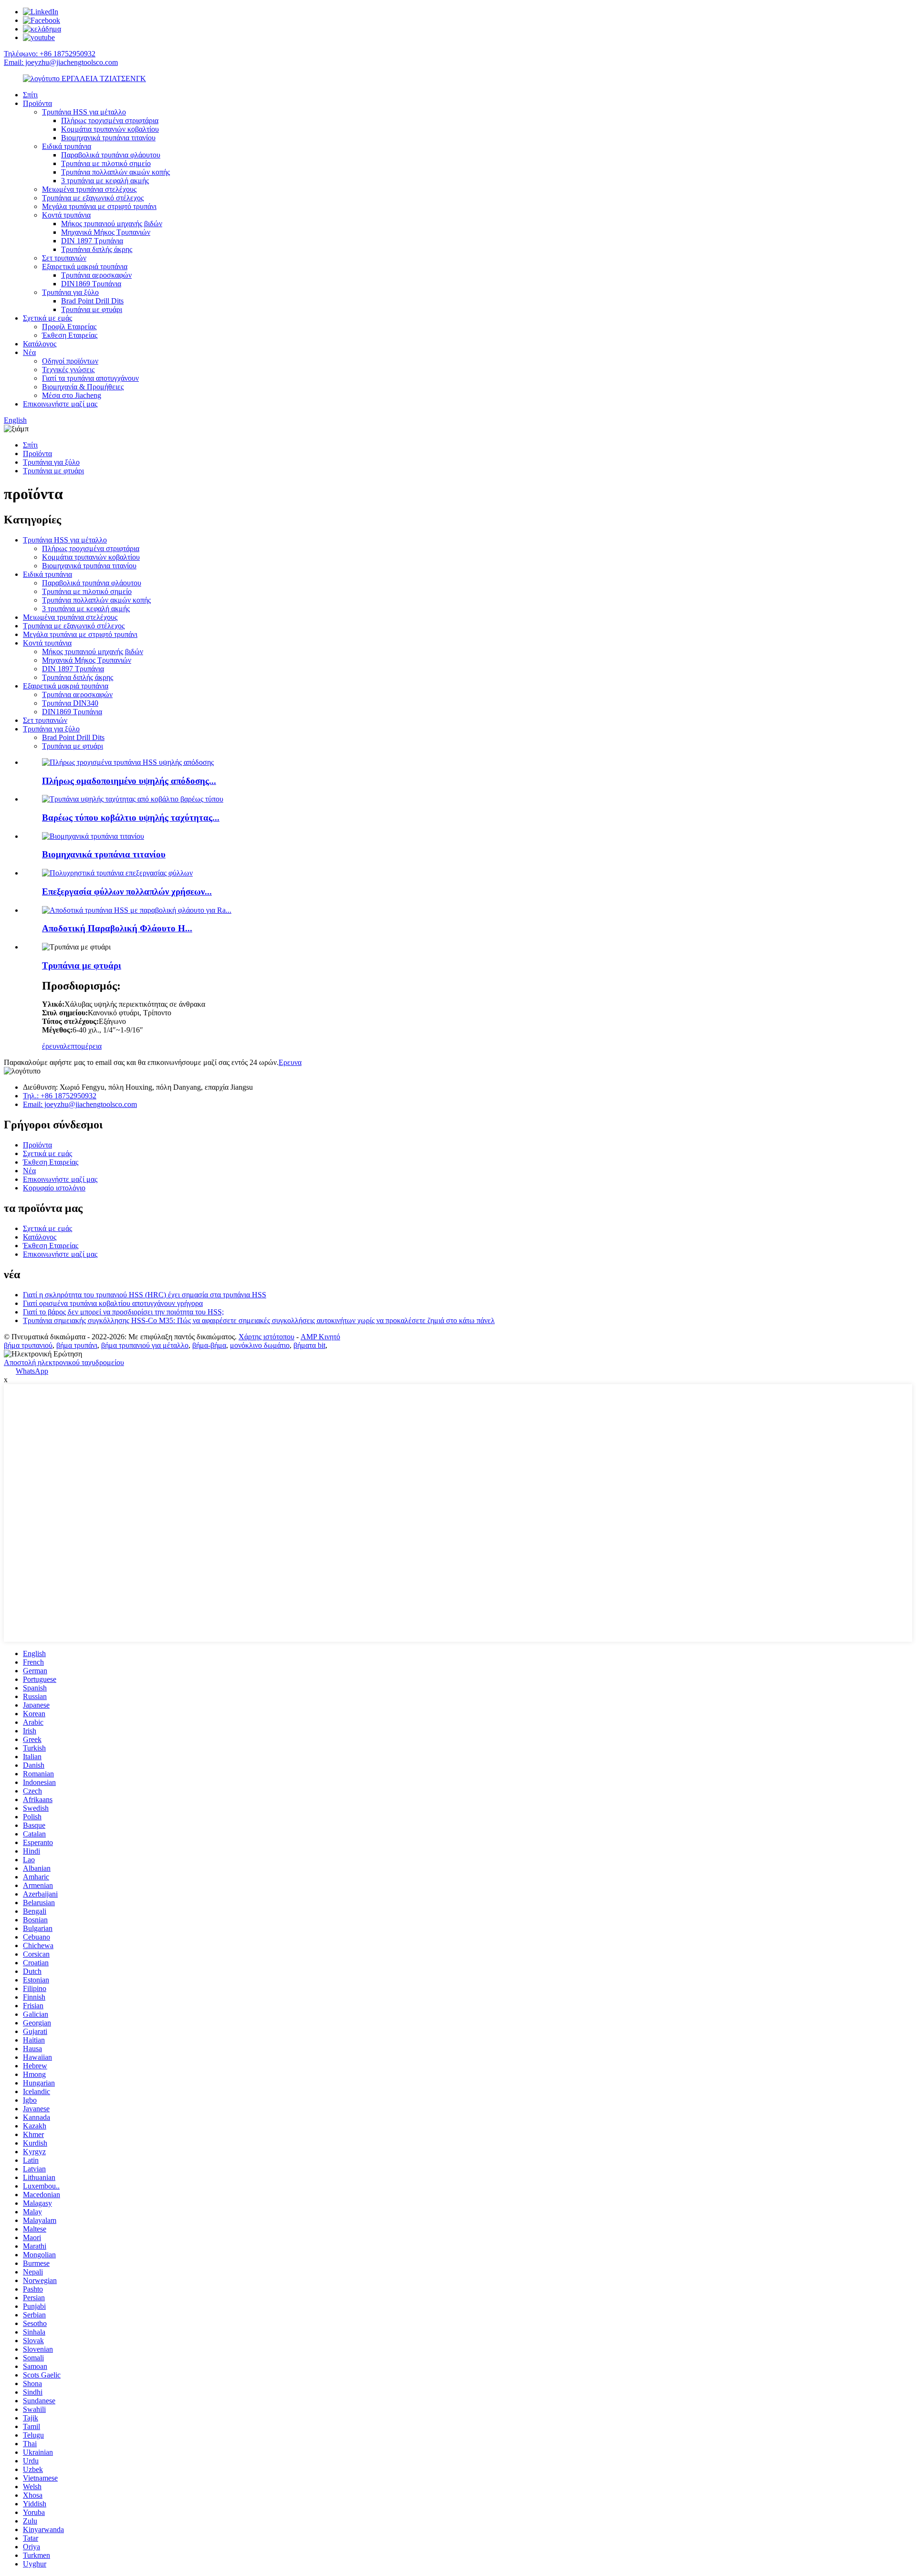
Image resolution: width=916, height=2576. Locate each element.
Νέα (29, 352)
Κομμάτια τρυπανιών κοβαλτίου (110, 129)
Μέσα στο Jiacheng (72, 395)
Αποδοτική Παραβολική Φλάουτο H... (117, 928)
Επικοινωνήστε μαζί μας (60, 404)
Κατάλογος (40, 344)
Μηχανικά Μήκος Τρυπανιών (106, 232)
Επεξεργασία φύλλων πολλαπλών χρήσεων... (127, 892)
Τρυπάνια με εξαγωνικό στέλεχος (93, 198)
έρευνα (53, 1046)
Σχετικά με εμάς (47, 318)
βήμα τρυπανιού (28, 1345)
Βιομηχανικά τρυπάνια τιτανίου (108, 138)
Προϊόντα (37, 103)
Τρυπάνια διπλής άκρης (97, 249)
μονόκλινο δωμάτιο (260, 1345)
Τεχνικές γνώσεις (68, 370)
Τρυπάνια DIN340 (70, 703)
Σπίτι (30, 95)
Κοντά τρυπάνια (66, 215)
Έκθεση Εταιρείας (70, 335)
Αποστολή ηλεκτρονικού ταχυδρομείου (64, 1362)
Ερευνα (290, 1062)
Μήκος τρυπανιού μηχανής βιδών (112, 224)
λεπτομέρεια (83, 1046)
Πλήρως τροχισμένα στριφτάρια (110, 120)
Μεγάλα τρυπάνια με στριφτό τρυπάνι (99, 206)
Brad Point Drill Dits (92, 301)
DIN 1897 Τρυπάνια (92, 241)
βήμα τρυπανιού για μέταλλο (145, 1345)
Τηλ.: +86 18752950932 (60, 1096)
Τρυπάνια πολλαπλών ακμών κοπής (115, 172)
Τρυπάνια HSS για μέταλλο (84, 112)
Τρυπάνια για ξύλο (70, 292)
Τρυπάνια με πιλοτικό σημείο (106, 163)
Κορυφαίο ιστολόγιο (54, 1188)
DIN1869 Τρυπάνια (91, 284)
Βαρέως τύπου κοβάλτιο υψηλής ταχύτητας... (131, 818)
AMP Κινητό (320, 1337)
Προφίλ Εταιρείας (69, 327)
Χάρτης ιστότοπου (266, 1337)
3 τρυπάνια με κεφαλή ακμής (105, 181)
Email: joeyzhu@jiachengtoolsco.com (61, 62)
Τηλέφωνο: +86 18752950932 (50, 54)
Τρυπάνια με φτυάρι (92, 309)
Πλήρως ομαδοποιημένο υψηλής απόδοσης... (129, 781)
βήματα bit (309, 1345)
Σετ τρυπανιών (64, 258)
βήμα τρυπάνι (77, 1345)
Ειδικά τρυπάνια (67, 146)
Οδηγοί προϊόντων (70, 361)
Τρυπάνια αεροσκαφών (96, 275)
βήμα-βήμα (209, 1345)
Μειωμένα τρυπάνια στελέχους (89, 189)
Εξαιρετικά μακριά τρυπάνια (85, 266)
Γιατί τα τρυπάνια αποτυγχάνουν (90, 378)
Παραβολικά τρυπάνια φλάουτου (111, 155)
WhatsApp (32, 1371)
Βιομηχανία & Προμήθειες (83, 387)
